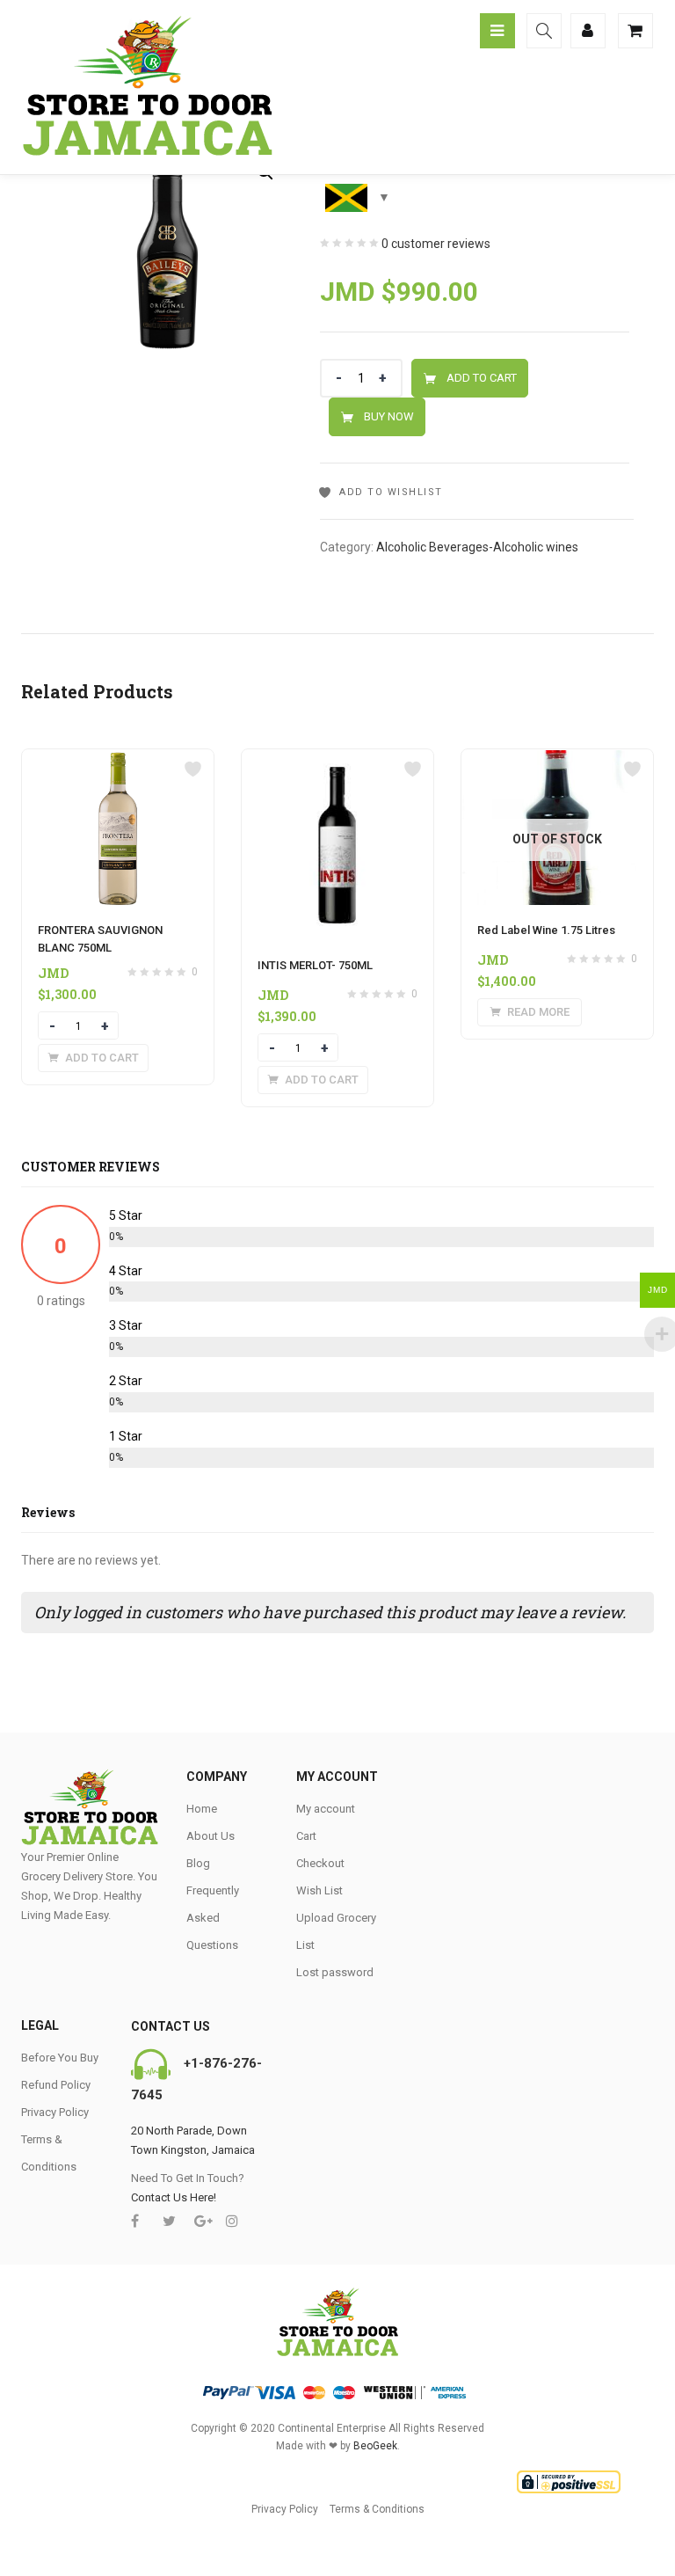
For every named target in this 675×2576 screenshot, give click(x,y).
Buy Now (389, 416)
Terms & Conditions (377, 2509)
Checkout (320, 1863)
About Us (210, 1836)
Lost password (335, 1972)
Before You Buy (60, 2058)
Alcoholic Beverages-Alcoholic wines (477, 547)
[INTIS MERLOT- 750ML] (337, 760)
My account (326, 1809)
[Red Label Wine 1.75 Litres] (557, 760)
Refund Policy (56, 2085)
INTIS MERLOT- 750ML (315, 965)
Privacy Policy (55, 2112)
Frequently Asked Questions (213, 1918)
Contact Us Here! (174, 2197)
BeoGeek (375, 2446)
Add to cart (482, 378)
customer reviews (436, 244)
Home (202, 1809)
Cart (306, 1836)
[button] (93, 1058)
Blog (198, 1863)
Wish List (319, 1890)
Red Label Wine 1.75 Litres (546, 930)
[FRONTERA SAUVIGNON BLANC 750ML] (118, 760)
